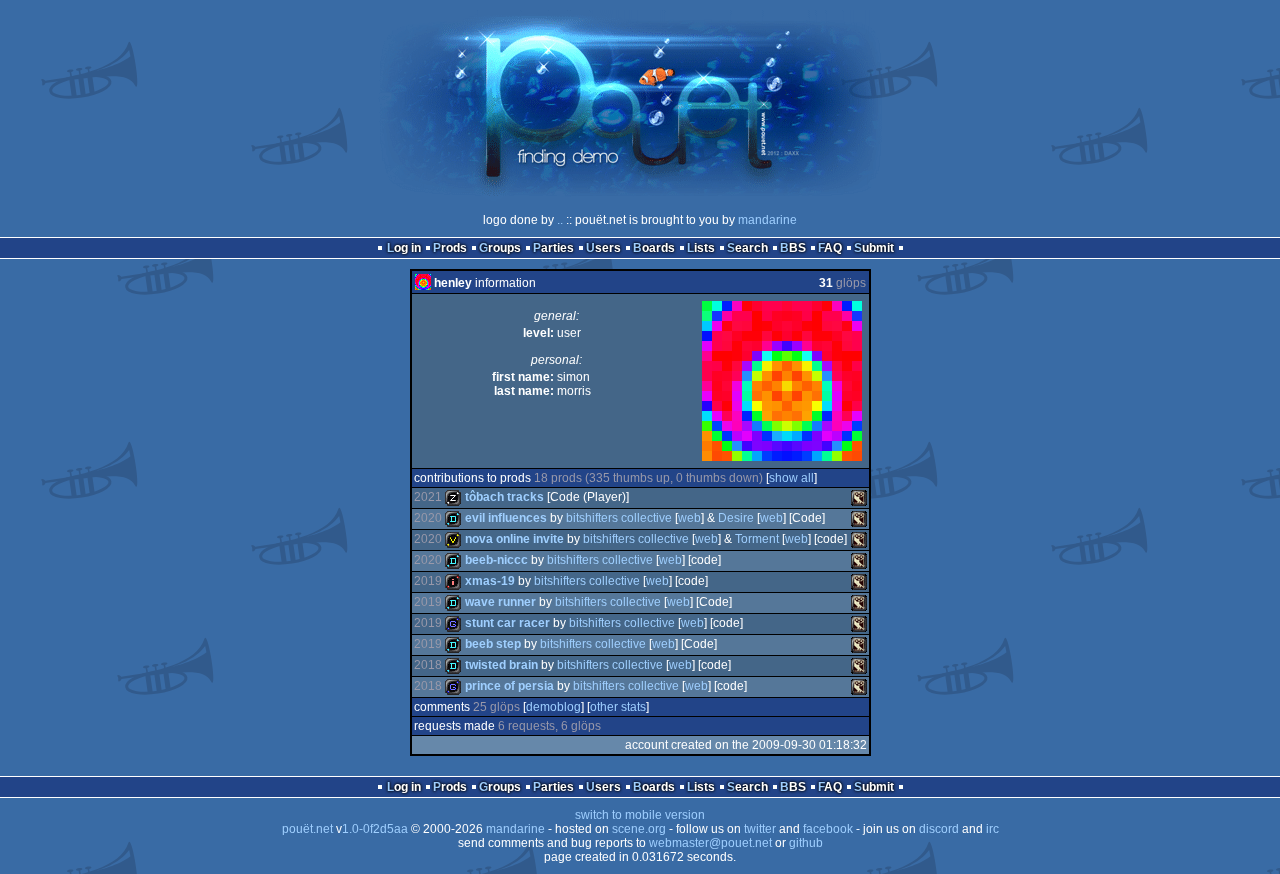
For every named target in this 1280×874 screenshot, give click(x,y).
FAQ (830, 248)
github (806, 843)
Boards (654, 248)
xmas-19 (490, 581)
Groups (500, 248)
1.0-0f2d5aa (375, 829)
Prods (450, 248)
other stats (618, 707)
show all (791, 478)
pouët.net (307, 829)
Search (747, 248)
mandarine (767, 220)
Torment (757, 539)
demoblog (553, 707)
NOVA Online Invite (514, 539)
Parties (553, 248)
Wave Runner (500, 602)
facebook (828, 829)
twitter (760, 829)
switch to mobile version (640, 815)
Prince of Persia (509, 686)
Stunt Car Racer (507, 623)
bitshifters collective (619, 518)
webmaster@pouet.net (710, 843)
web (689, 518)
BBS (793, 248)
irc (992, 829)
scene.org (639, 829)
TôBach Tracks (504, 497)
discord (939, 829)
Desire (736, 518)
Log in (404, 248)
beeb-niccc (496, 560)
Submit (874, 248)
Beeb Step (493, 644)
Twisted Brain (501, 665)
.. (560, 220)
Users (603, 248)
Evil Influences (506, 518)
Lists (701, 248)
